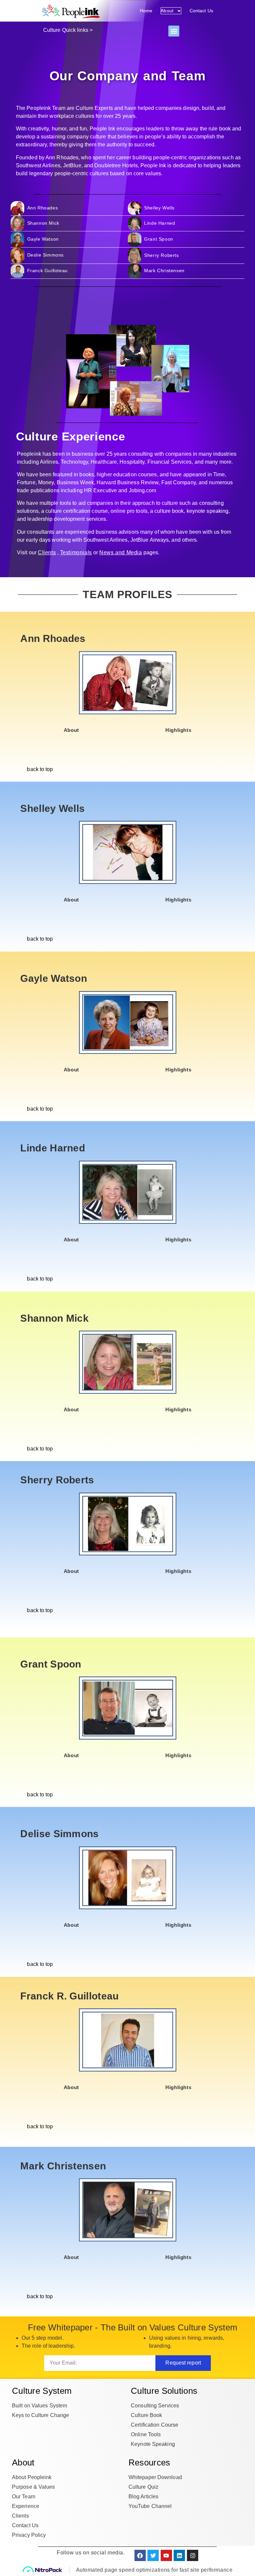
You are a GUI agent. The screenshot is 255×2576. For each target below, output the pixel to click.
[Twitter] (153, 2555)
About (167, 11)
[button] (174, 31)
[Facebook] (140, 2555)
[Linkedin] (179, 2555)
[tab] (71, 730)
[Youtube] (166, 2555)
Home (146, 11)
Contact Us (201, 11)
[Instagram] (193, 2555)
